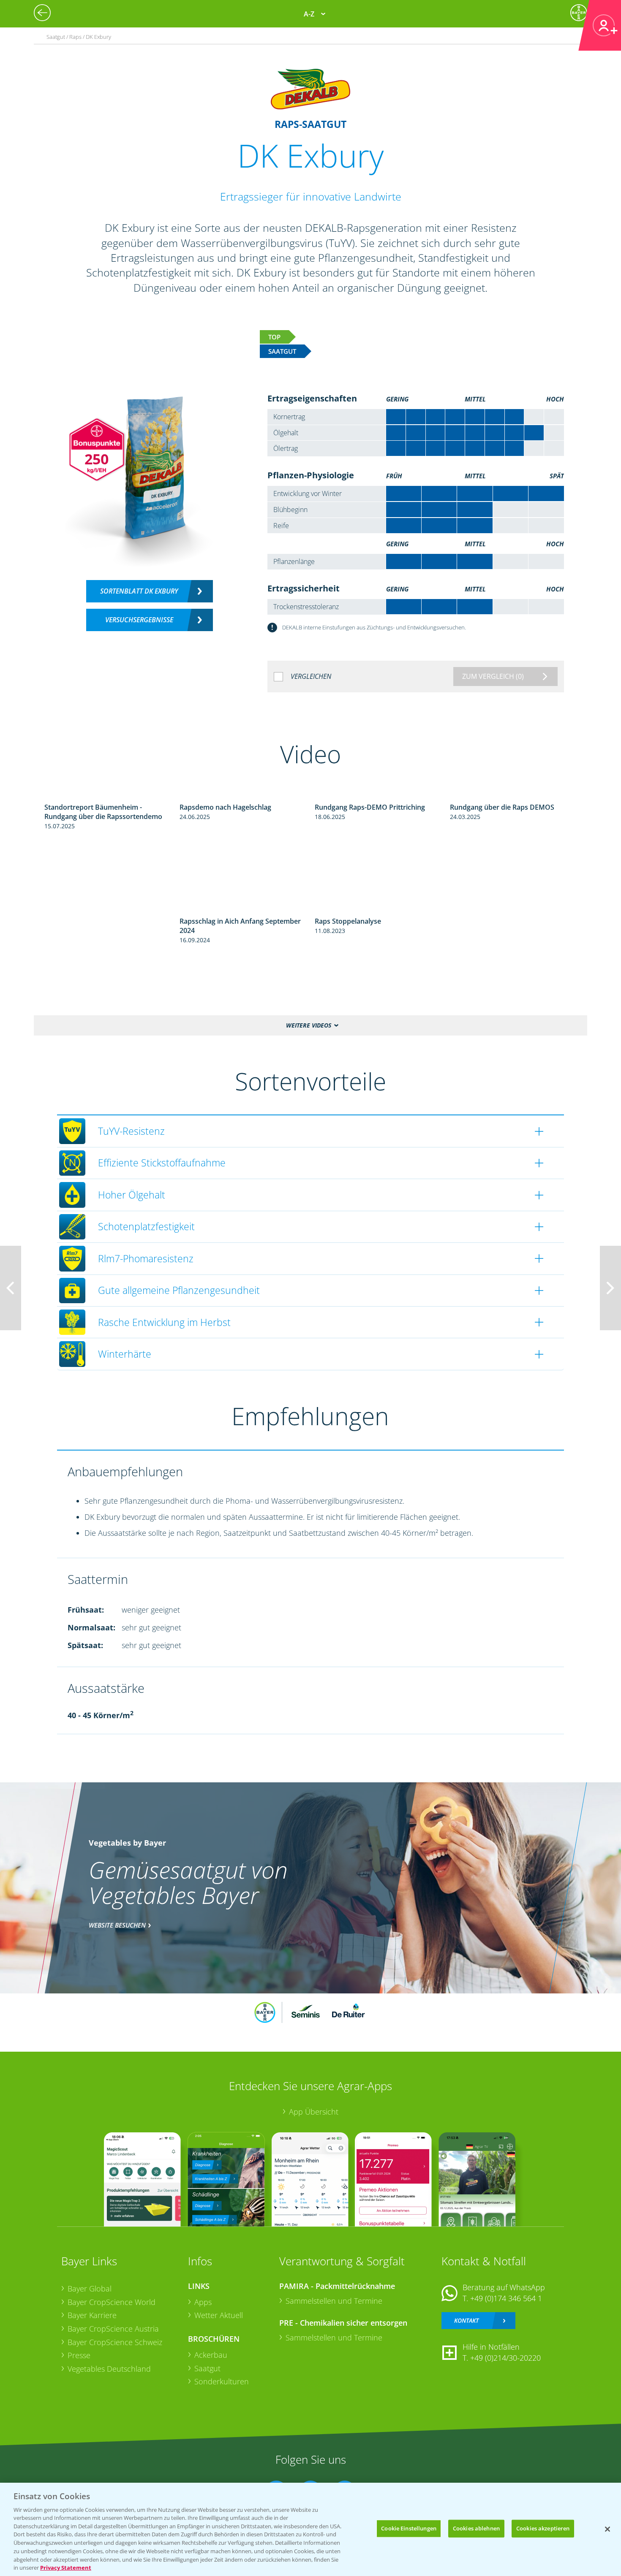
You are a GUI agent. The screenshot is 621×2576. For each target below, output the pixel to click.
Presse (79, 2355)
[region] (310, 2529)
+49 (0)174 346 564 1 (506, 2298)
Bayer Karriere (92, 2315)
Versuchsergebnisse (139, 620)
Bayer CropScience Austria (113, 2329)
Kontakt (466, 2320)
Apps (203, 2302)
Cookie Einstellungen (409, 2528)
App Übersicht (314, 2112)
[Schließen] (607, 2529)
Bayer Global (90, 2289)
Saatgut (207, 2368)
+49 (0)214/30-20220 (505, 2358)
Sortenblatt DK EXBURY (139, 591)
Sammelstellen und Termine (334, 2301)
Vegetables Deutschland (109, 2369)
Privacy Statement (66, 2567)
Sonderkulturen (222, 2381)
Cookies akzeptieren (543, 2528)
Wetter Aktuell (219, 2315)
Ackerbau (211, 2355)
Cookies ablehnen (476, 2528)
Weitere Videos (309, 1025)
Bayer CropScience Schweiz (115, 2342)
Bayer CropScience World (112, 2302)
